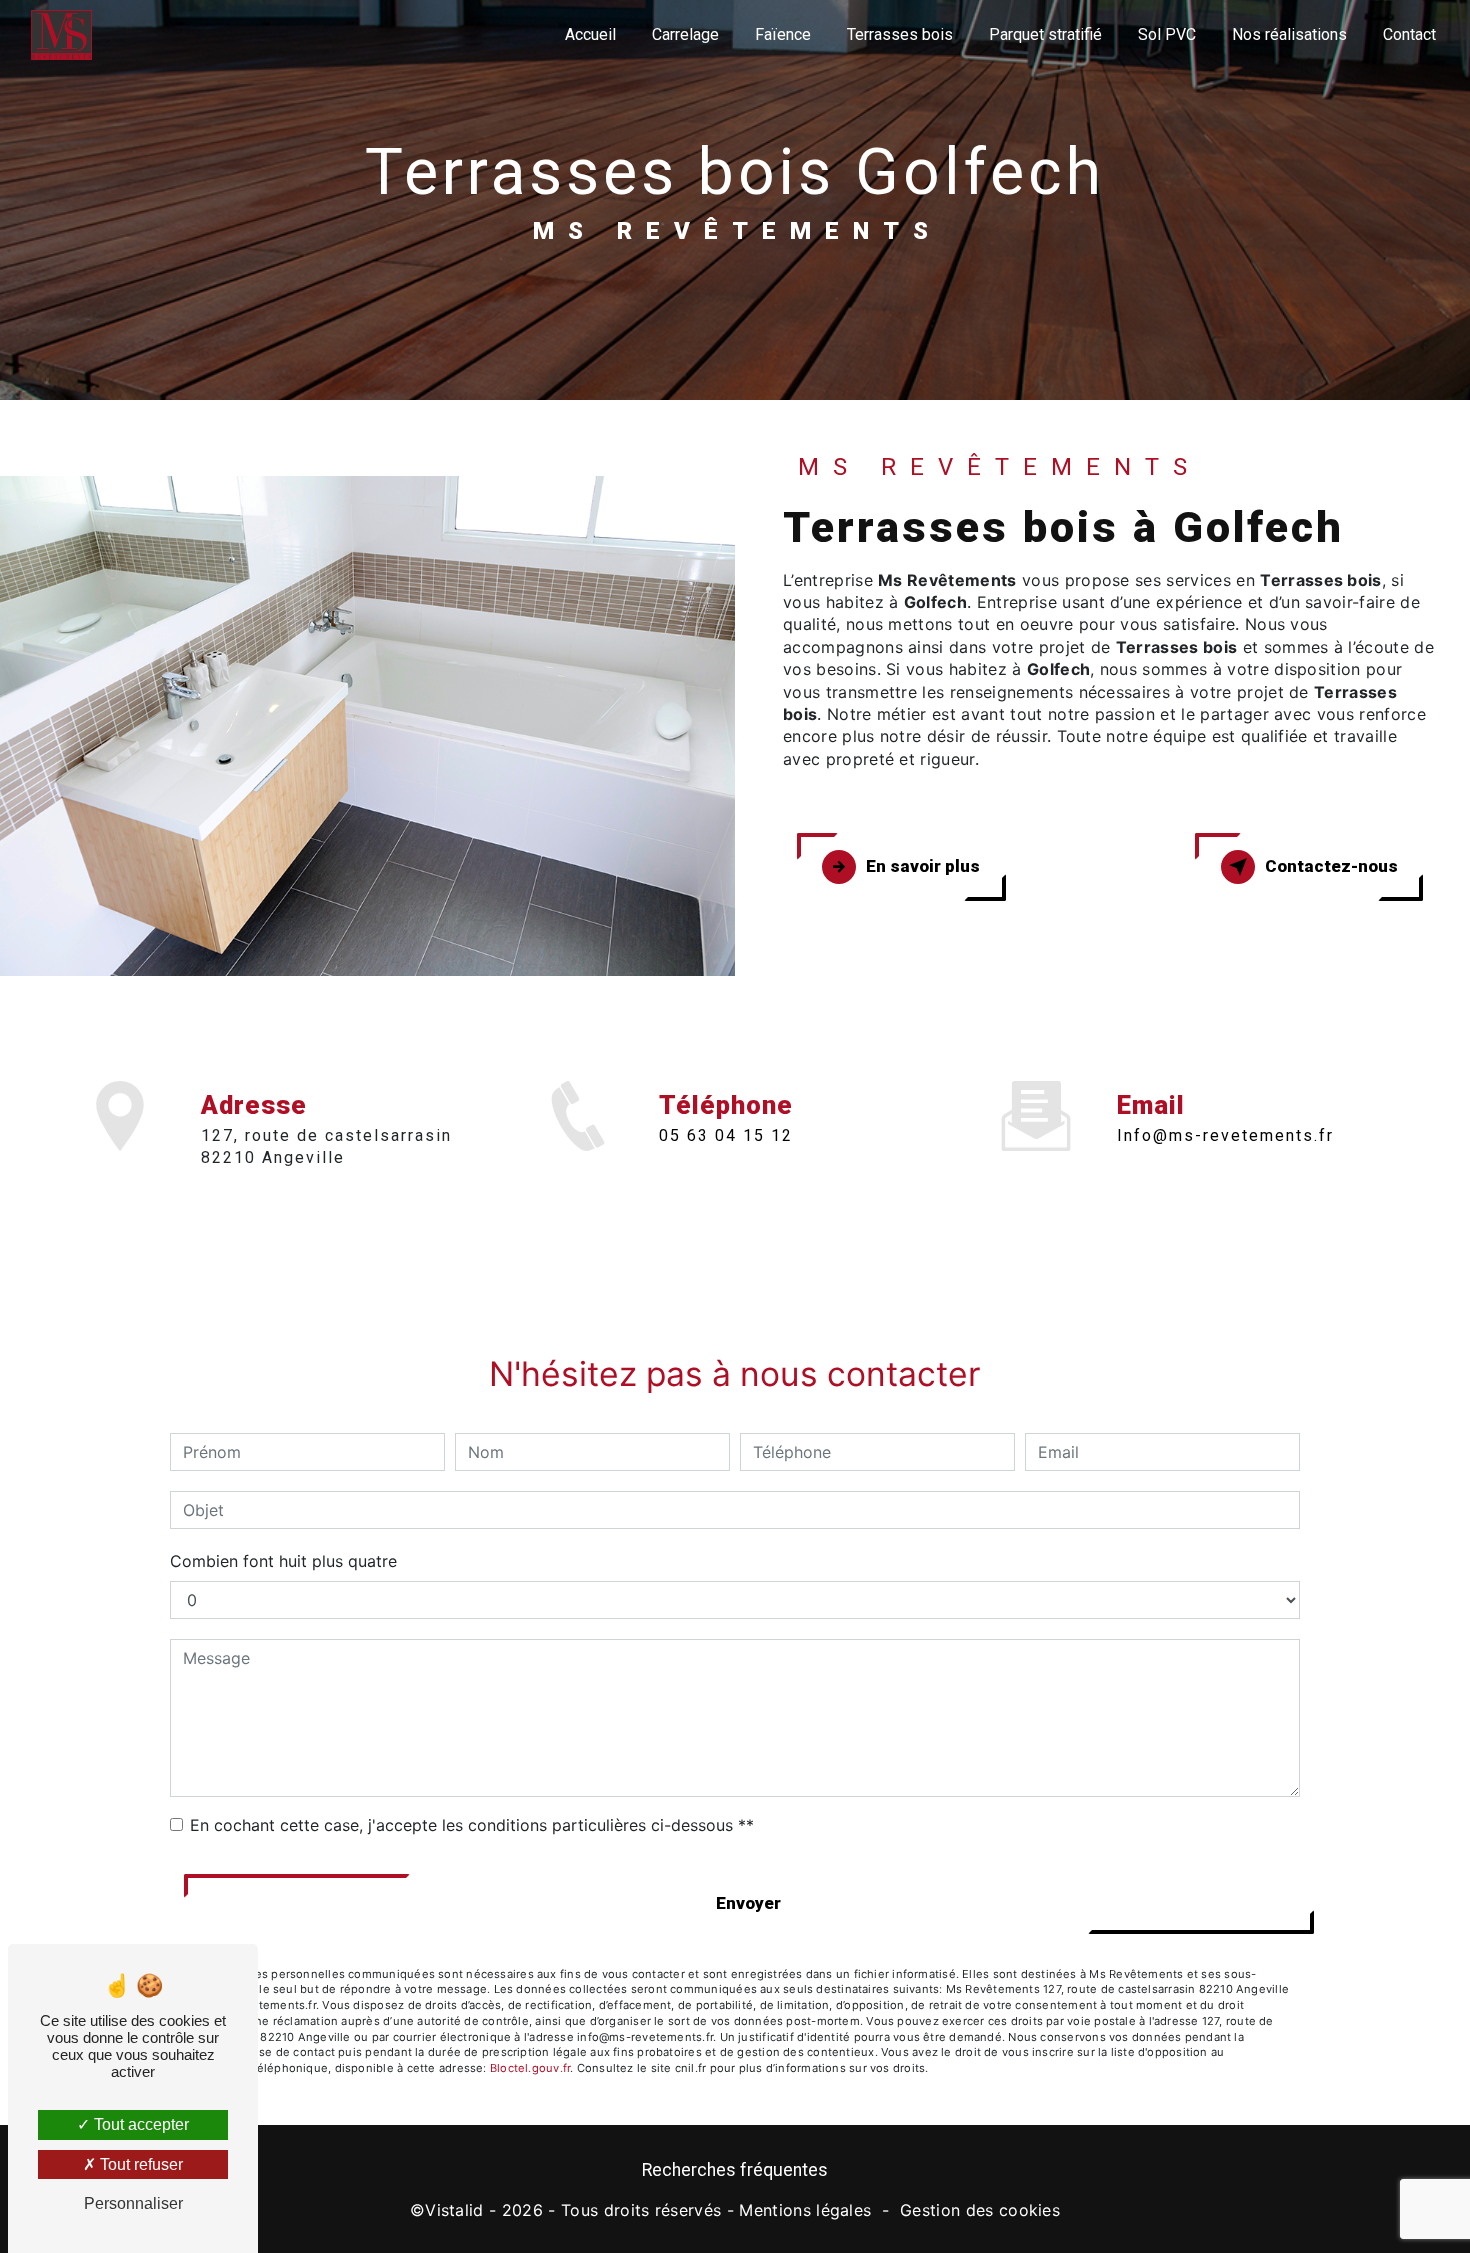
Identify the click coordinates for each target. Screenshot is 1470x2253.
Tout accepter (139, 2124)
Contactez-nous (1331, 866)
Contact (1409, 34)
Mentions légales (805, 2210)
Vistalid (454, 2210)
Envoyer (748, 1903)
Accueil (590, 34)
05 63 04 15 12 (726, 1135)
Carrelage (685, 34)
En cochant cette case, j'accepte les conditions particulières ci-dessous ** (472, 1825)
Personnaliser (133, 2203)
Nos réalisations (1289, 34)
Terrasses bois (900, 34)
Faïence (783, 34)
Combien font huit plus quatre (283, 1561)
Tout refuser (139, 2164)
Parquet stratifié (1045, 34)
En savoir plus (923, 866)
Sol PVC (1167, 34)
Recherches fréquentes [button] (735, 2170)
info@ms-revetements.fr (1225, 1135)
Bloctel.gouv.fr (530, 2068)
